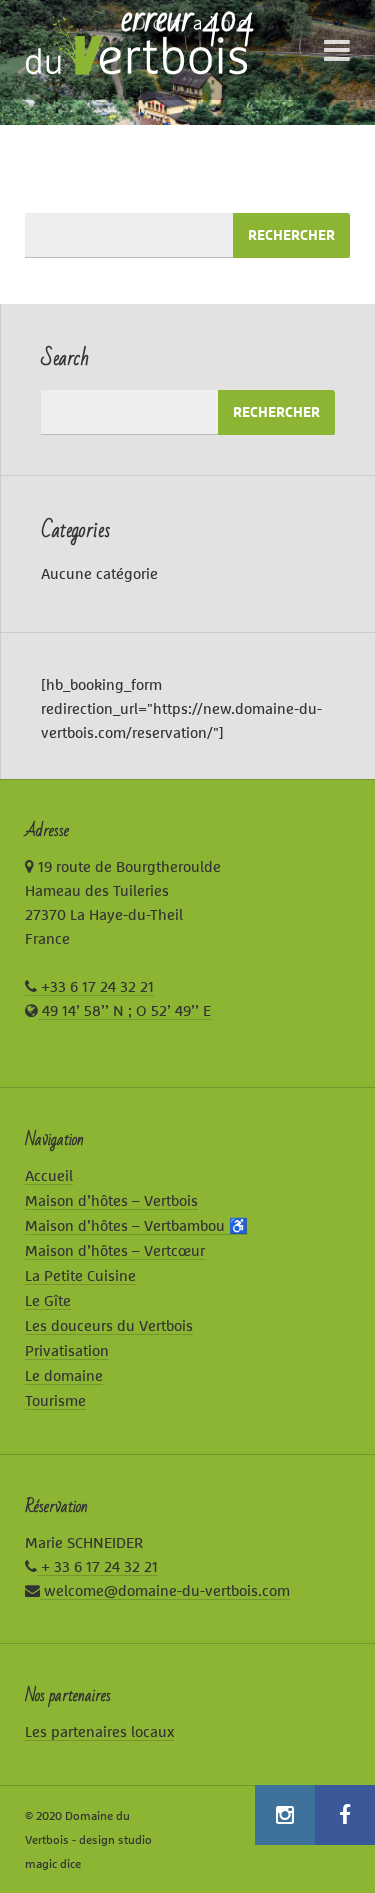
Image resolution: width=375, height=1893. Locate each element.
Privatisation (67, 1350)
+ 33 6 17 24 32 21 (97, 1566)
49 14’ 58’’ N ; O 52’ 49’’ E (124, 1010)
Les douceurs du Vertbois (109, 1325)
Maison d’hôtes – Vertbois (111, 1200)
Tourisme (55, 1400)
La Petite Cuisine (80, 1275)
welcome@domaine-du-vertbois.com (165, 1590)
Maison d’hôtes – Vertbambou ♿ (136, 1225)
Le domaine (64, 1375)
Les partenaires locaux (99, 1731)
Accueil (49, 1175)
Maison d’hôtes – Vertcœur (115, 1250)
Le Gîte (48, 1300)
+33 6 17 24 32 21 (95, 986)
